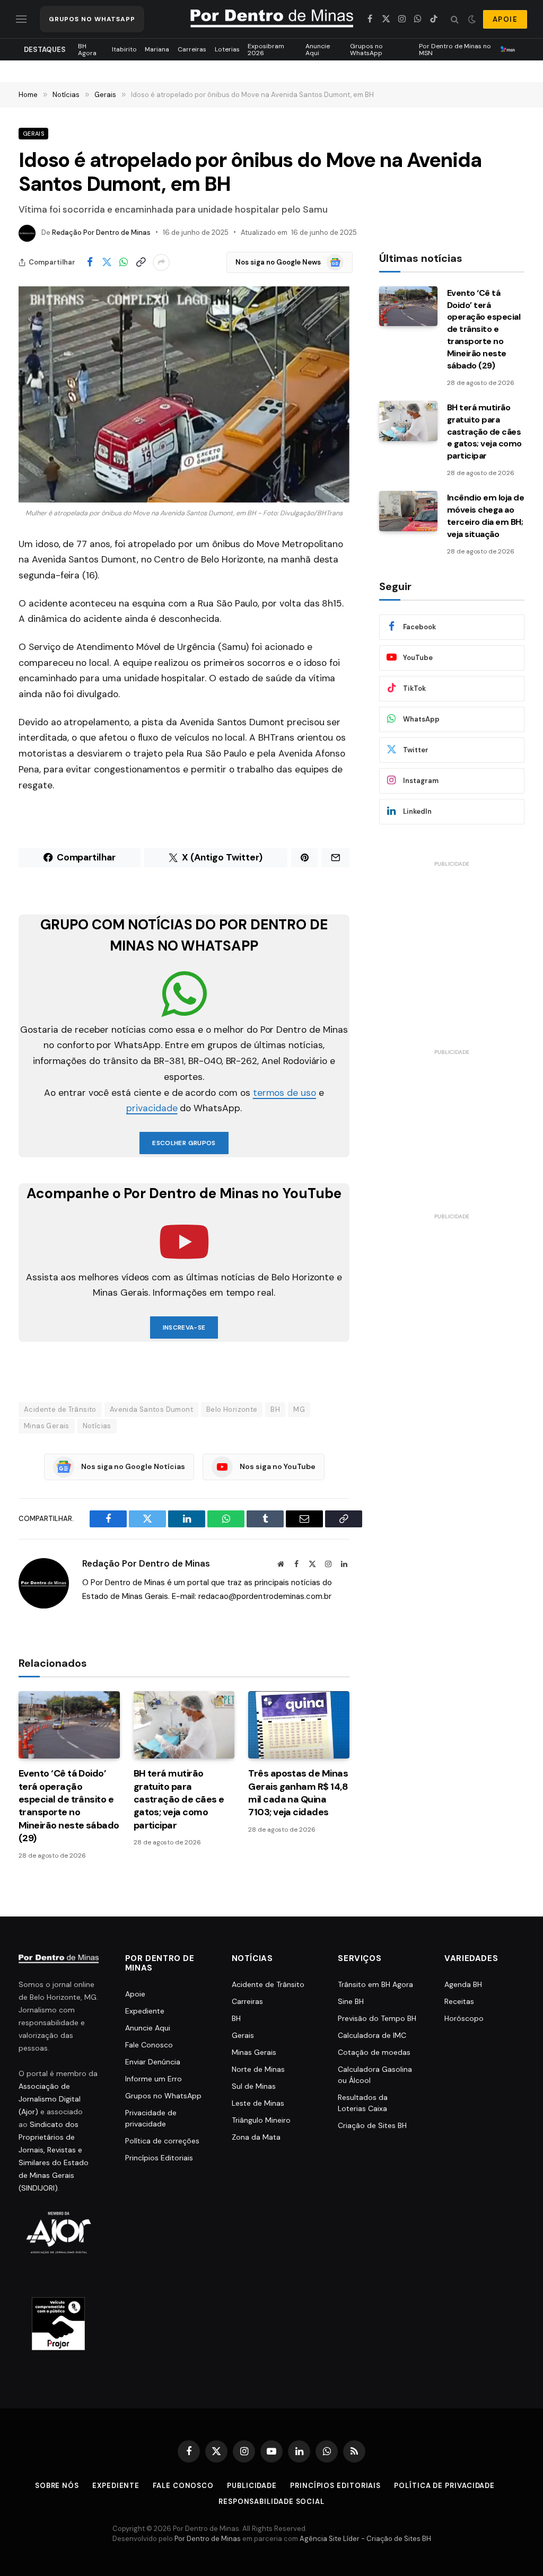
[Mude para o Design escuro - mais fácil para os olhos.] (472, 19)
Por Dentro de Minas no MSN (455, 49)
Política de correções (162, 2141)
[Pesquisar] (455, 19)
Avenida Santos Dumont (151, 1409)
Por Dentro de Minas (208, 2539)
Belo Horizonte (232, 1409)
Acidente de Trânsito (60, 1409)
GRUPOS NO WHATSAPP (92, 19)
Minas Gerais (47, 1426)
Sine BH (351, 2001)
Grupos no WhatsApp (366, 49)
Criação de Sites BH (372, 2125)
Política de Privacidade (444, 2486)
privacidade (152, 1108)
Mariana (157, 49)
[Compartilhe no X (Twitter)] (107, 262)
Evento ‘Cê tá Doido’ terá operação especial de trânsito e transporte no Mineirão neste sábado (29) (69, 1806)
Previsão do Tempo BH (377, 2018)
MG (299, 1409)
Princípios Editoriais (159, 2158)
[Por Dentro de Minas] (272, 19)
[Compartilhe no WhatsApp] (124, 262)
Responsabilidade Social (271, 2502)
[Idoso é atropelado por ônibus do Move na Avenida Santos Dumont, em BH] (184, 394)
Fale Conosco (149, 2045)
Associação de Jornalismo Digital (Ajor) (50, 2099)
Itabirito (124, 49)
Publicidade (252, 2486)
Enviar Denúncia (153, 2062)
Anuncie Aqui (318, 49)
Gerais (33, 134)
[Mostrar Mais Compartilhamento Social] (161, 262)
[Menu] (21, 19)
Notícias (97, 1426)
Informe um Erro (154, 2079)
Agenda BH (463, 1984)
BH (275, 1409)
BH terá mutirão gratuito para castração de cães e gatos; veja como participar (179, 1799)
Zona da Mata (256, 2137)
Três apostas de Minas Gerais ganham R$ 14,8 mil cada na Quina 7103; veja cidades (298, 1793)
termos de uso (284, 1093)
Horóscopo (464, 2018)
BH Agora (87, 49)
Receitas (459, 2001)
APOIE (505, 19)
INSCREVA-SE (184, 1327)
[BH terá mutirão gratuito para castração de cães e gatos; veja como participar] (184, 1725)
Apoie (135, 1994)
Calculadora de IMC (372, 2035)
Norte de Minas (258, 2069)
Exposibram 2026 (266, 49)
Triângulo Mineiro (261, 2120)
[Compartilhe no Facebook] (90, 262)
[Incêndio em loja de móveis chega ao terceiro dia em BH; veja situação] (408, 511)
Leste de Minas (258, 2103)
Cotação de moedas (374, 2052)
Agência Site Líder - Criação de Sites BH (365, 2539)
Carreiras (192, 49)
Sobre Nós (57, 2486)
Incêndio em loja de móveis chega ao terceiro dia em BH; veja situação (486, 516)
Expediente (145, 2011)
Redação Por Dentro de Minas (101, 232)
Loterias (227, 49)
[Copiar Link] (141, 262)
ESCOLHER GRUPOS (184, 1143)
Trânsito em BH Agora (375, 1984)
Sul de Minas (254, 2086)
